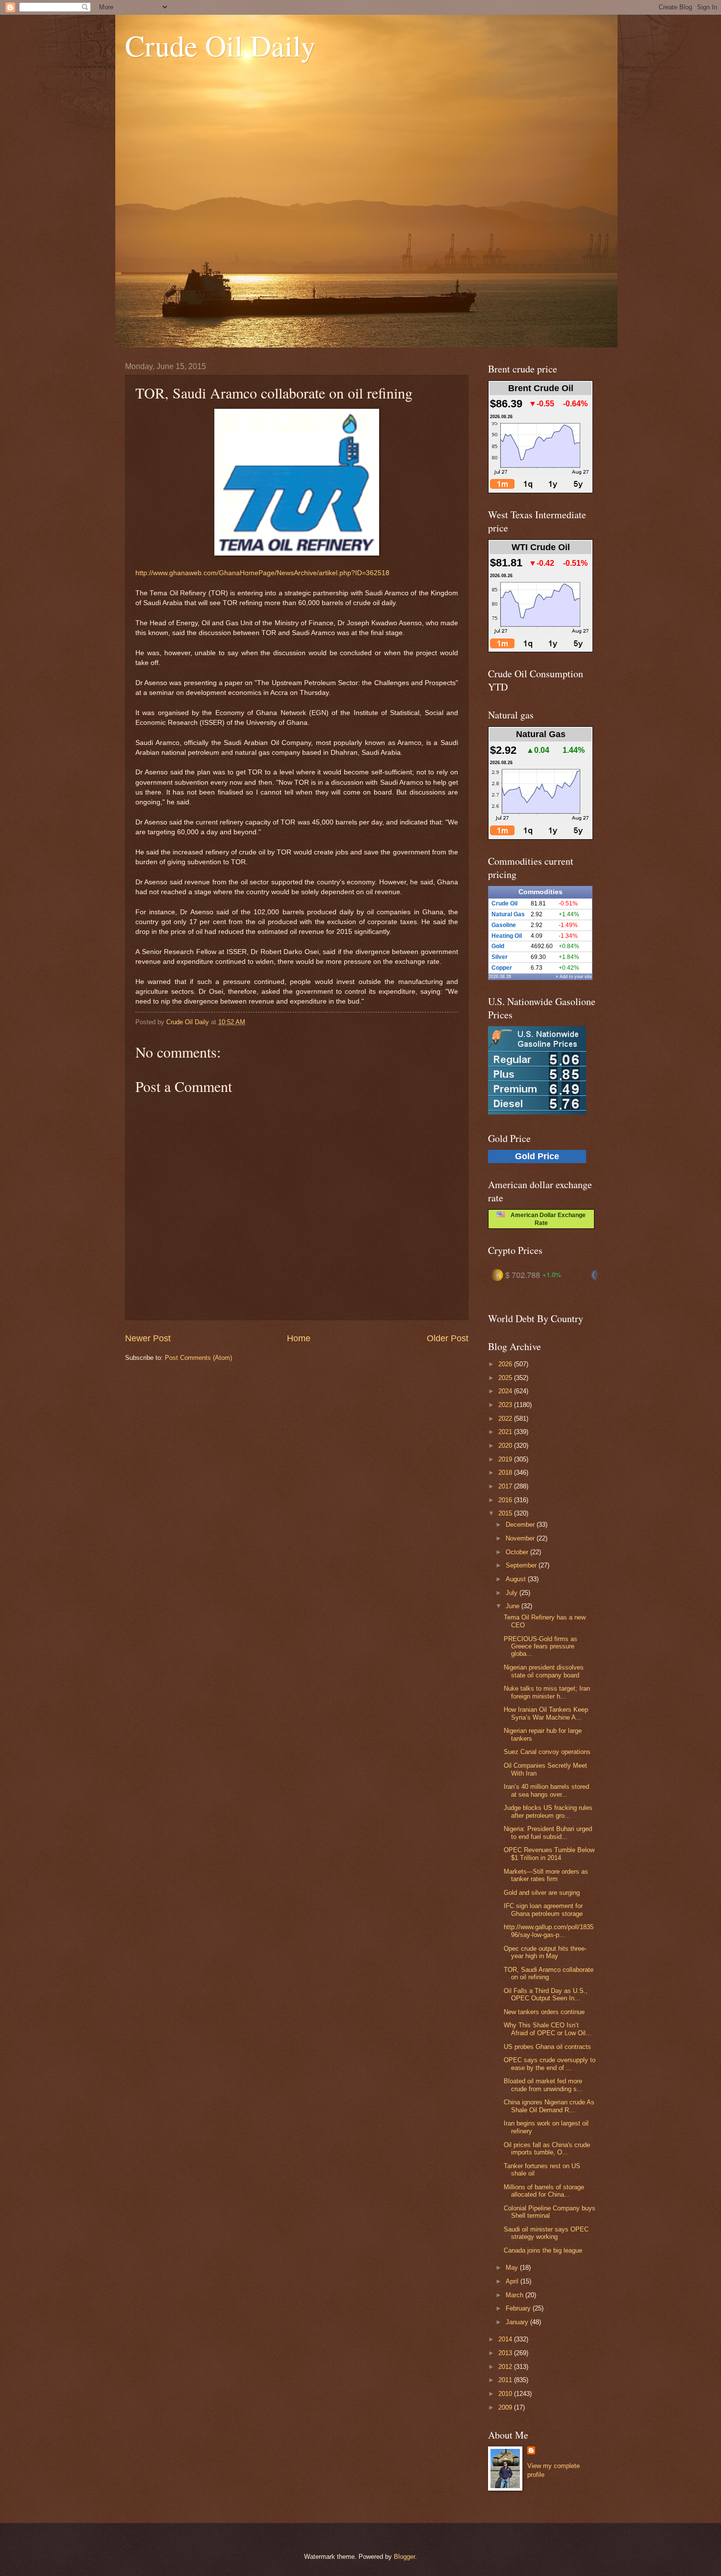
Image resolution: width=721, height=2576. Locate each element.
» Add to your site (574, 977)
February (519, 2308)
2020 (506, 1446)
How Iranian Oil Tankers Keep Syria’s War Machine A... (546, 1713)
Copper (502, 968)
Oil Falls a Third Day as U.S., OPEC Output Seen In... (546, 1994)
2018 (506, 1473)
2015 (506, 1513)
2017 (506, 1486)
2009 (506, 2407)
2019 (506, 1459)
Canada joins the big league (543, 2250)
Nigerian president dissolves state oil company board (544, 1671)
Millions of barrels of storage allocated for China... (544, 2191)
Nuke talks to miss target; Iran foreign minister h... (547, 1692)
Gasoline (504, 925)
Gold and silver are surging (542, 1893)
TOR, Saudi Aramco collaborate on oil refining (549, 1973)
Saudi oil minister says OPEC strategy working (546, 2233)
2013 (506, 2353)
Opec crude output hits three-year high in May (545, 1952)
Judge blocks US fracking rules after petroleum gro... (548, 1811)
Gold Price (537, 1156)
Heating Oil (507, 936)
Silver (500, 957)
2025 (506, 1378)
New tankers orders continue (544, 2012)
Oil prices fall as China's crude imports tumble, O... (547, 2149)
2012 (506, 2367)
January (518, 2322)
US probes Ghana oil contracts (547, 2047)
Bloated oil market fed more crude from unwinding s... (543, 2085)
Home (299, 1338)
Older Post (448, 1338)
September (522, 1565)
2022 (506, 1419)
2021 (506, 1432)
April (513, 2281)
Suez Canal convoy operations (547, 1752)
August (517, 1579)
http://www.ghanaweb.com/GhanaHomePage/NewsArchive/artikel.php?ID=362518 (262, 573)
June (514, 1606)
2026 (506, 1364)
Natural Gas (508, 914)
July (513, 1593)
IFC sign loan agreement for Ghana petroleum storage (543, 1910)
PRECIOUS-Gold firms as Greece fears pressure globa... (541, 1647)
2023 (506, 1405)
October (518, 1552)
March (515, 2295)
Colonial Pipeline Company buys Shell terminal (550, 2212)
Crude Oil (504, 903)
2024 (506, 1391)
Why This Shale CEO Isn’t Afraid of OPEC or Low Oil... (548, 2029)
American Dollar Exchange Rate (545, 1219)
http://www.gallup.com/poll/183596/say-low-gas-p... (549, 1931)
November (521, 1538)
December (521, 1525)
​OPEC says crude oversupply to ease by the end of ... (550, 2064)
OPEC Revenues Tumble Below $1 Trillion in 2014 (549, 1854)
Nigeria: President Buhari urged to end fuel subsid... (548, 1832)
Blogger (404, 2557)
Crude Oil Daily (220, 45)
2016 (506, 1500)
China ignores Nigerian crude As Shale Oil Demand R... (549, 2106)
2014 (506, 2339)
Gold (498, 946)
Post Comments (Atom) (198, 1358)
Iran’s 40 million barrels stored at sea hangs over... (546, 1790)
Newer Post (148, 1338)
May (513, 2268)
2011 (506, 2380)
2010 (506, 2394)
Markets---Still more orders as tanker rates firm (546, 1875)
